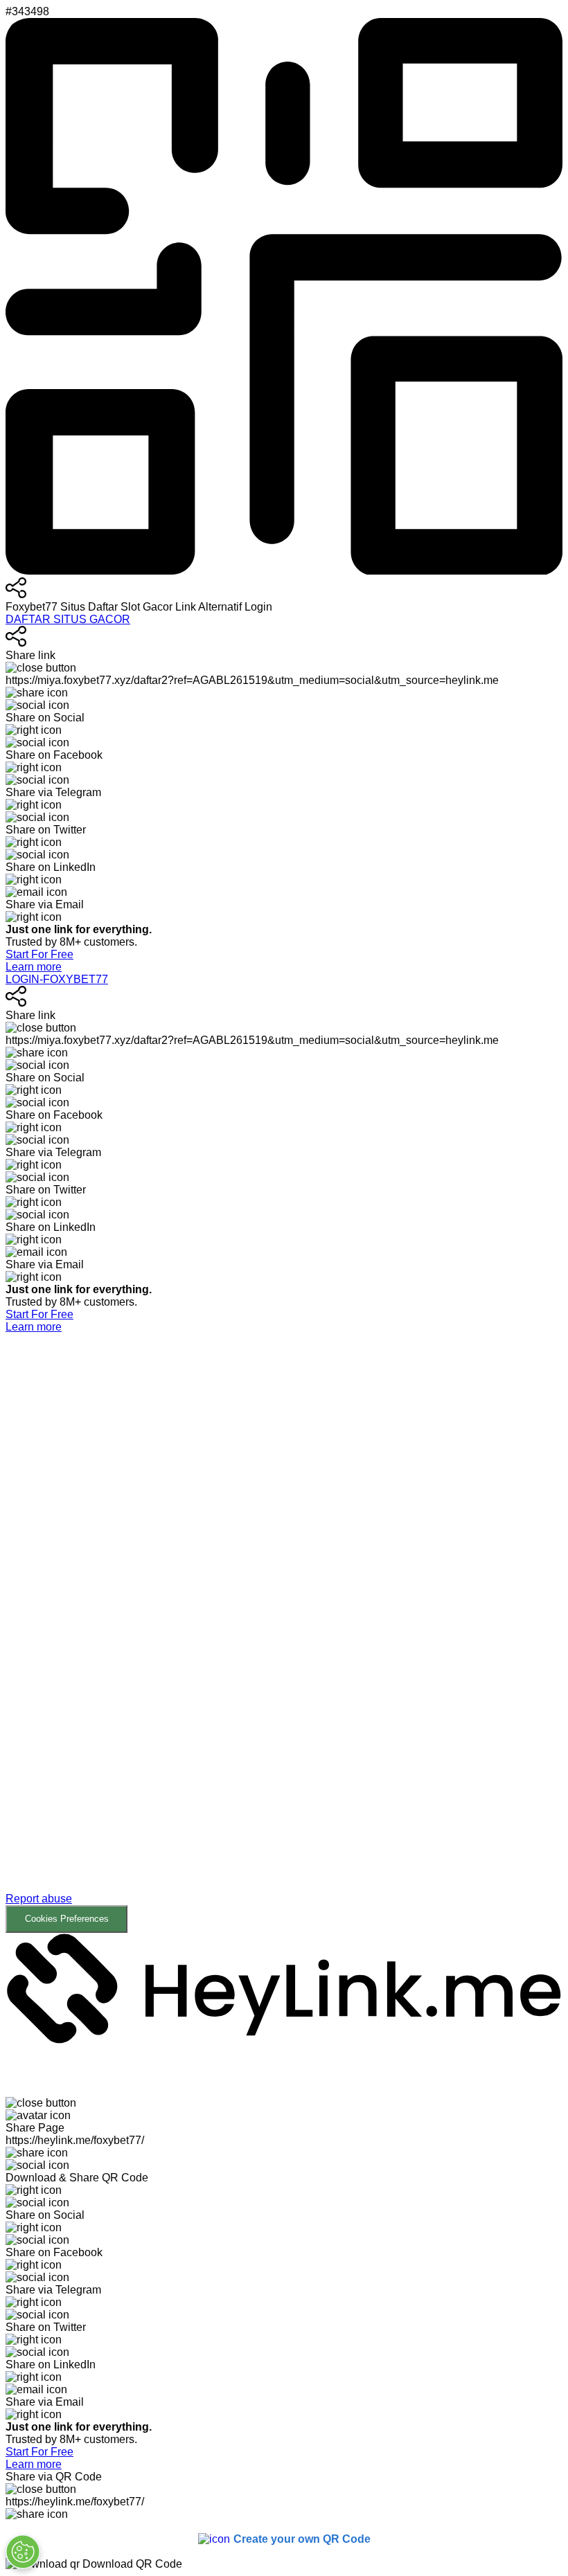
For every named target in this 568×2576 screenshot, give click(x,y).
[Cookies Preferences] (23, 2552)
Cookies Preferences (67, 1919)
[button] (284, 1633)
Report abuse (39, 1899)
